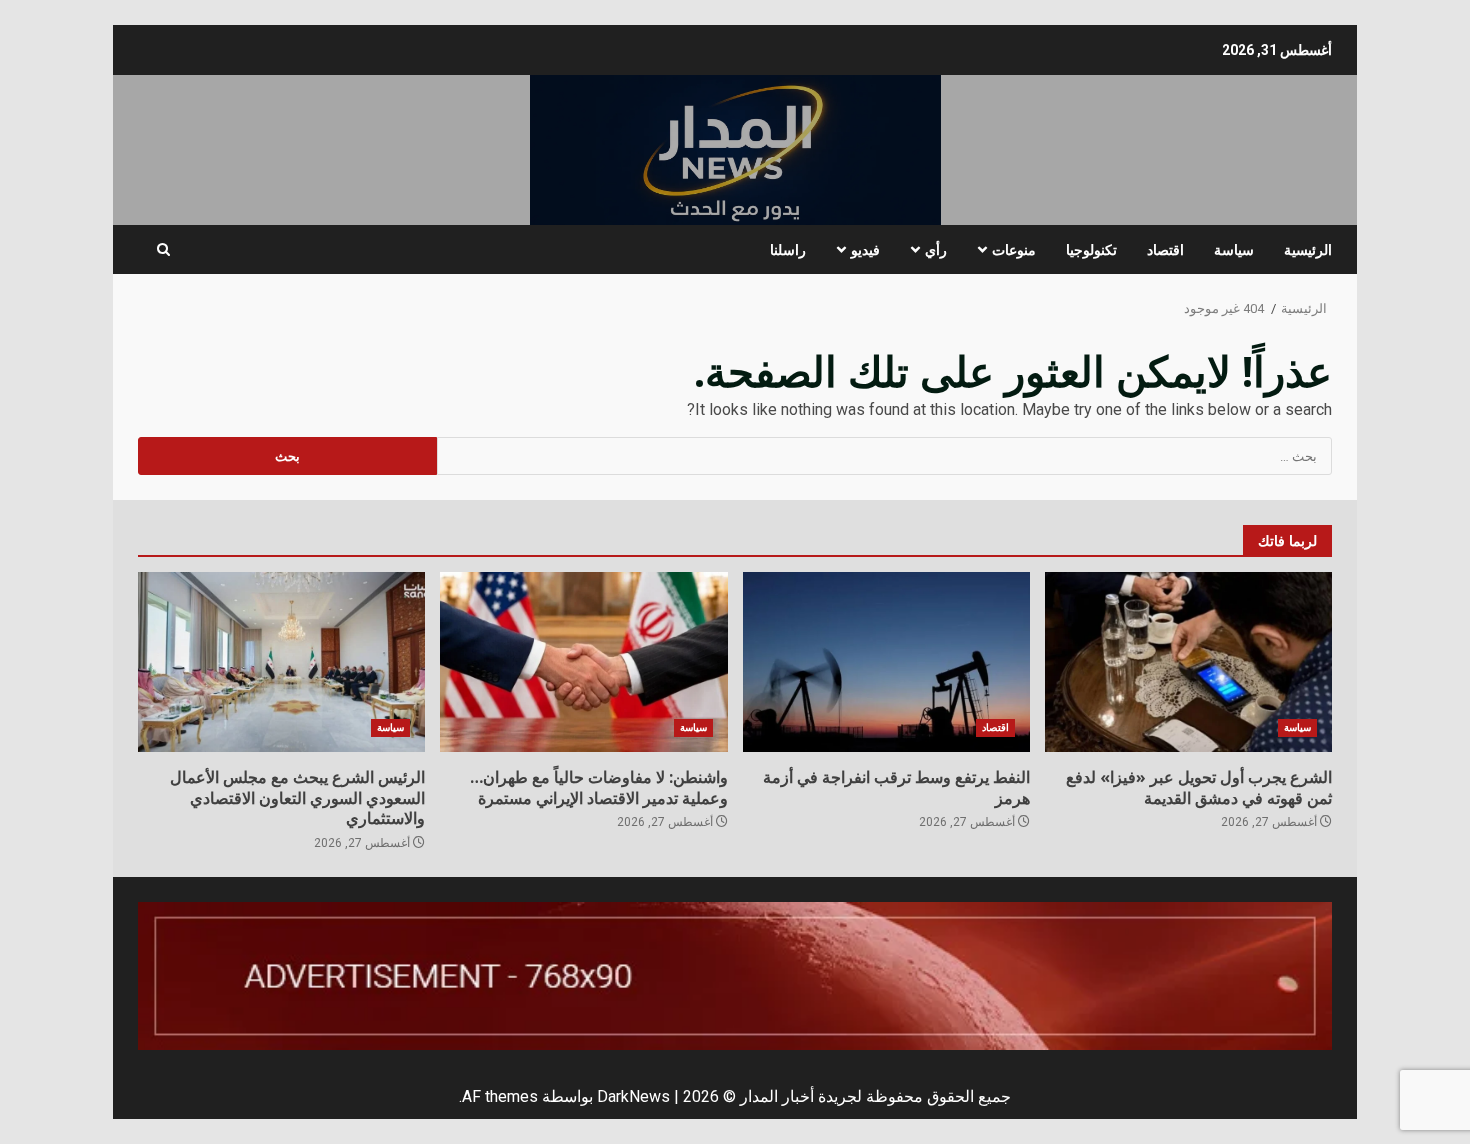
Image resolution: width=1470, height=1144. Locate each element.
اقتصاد (1165, 249)
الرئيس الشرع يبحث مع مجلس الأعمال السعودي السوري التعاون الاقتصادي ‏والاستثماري (281, 662)
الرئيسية (1308, 249)
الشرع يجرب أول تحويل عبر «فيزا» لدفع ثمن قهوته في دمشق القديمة (1188, 662)
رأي (936, 249)
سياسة (1234, 249)
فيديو (865, 249)
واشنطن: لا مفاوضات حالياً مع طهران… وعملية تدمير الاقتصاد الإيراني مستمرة (583, 662)
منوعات (1014, 249)
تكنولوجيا (1091, 249)
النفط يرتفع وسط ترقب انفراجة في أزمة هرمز (886, 662)
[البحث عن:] (885, 456)
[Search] (163, 250)
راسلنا (788, 249)
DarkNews (633, 1096)
